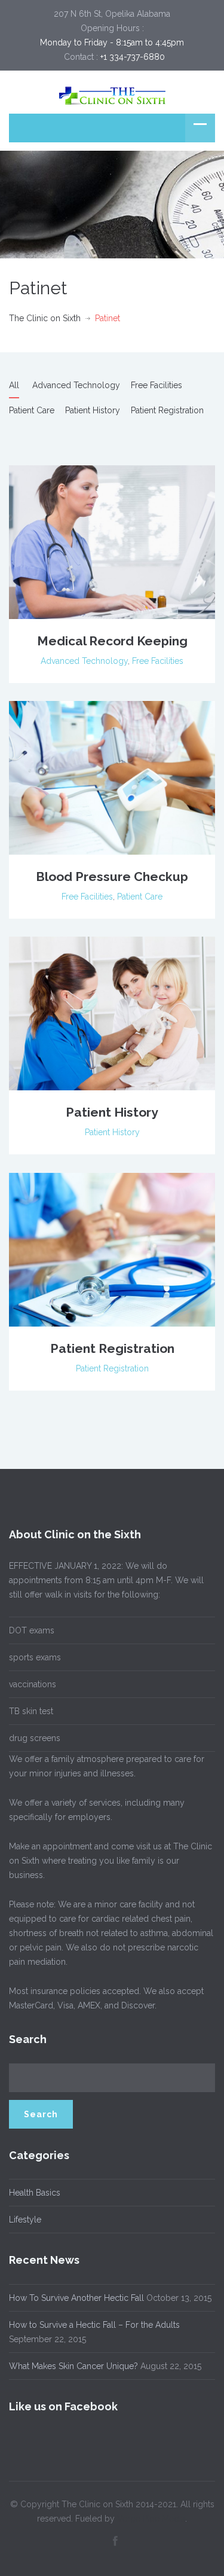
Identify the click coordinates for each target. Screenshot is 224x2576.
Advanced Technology (76, 385)
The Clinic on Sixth (45, 318)
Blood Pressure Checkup (112, 877)
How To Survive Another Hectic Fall (76, 2298)
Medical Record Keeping (112, 641)
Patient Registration (167, 410)
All (14, 385)
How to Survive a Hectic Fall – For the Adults (94, 2325)
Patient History (93, 410)
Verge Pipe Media (151, 2519)
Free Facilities (157, 385)
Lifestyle (25, 2220)
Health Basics (35, 2193)
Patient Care (32, 410)
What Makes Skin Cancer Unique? (73, 2366)
